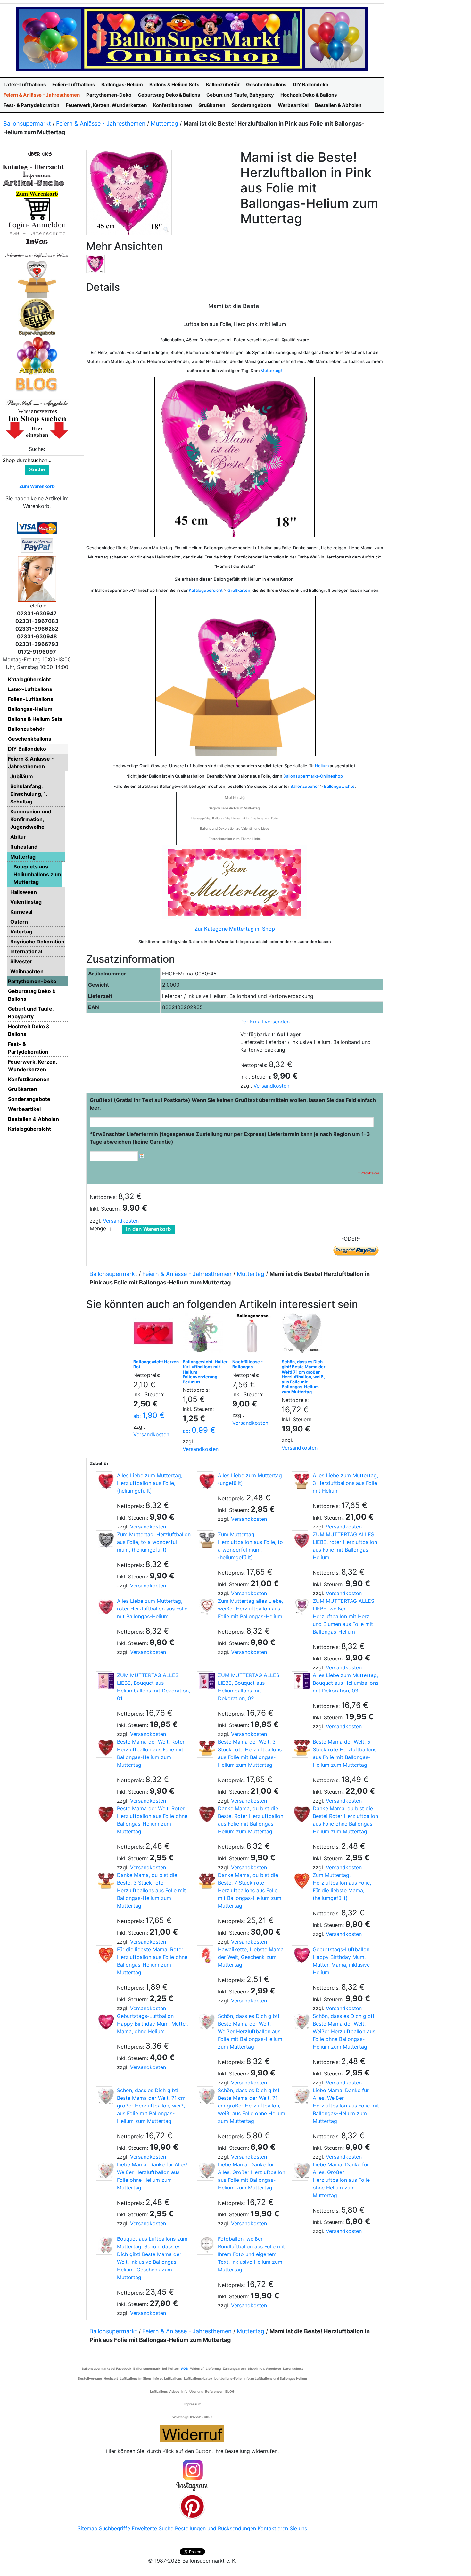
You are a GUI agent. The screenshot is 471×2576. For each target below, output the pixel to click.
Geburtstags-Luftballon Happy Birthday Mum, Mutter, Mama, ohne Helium (153, 2024)
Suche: (37, 449)
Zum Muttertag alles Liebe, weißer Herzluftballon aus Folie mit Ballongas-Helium (250, 1609)
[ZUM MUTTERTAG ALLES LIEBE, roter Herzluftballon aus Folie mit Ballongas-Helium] (300, 1540)
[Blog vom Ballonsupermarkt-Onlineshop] (37, 384)
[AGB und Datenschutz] (37, 233)
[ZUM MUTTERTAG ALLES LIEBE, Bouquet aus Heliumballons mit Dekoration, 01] (104, 1681)
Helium (322, 766)
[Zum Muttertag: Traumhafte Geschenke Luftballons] (235, 882)
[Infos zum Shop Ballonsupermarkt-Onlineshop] (37, 153)
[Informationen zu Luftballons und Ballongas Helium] (37, 255)
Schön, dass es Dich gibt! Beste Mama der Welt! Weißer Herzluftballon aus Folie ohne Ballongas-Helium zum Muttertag (344, 2031)
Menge (98, 1228)
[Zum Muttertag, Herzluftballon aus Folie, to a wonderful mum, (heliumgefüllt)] (104, 1540)
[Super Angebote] (37, 317)
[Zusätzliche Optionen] (37, 545)
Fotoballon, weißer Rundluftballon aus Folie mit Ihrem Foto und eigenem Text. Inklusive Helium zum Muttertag (251, 2254)
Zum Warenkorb (37, 486)
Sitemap (87, 2528)
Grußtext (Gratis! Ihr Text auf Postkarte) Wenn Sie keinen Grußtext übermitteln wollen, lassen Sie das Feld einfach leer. (233, 1104)
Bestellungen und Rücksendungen (215, 2528)
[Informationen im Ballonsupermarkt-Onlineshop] (37, 241)
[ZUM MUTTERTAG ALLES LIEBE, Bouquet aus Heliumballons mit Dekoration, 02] (205, 1681)
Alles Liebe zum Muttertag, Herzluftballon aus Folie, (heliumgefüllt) (150, 1483)
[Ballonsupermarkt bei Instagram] (192, 2476)
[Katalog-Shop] (34, 167)
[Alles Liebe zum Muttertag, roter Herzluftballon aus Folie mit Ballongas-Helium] (104, 1607)
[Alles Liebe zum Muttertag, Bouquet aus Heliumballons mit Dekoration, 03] (300, 1681)
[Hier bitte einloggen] (37, 225)
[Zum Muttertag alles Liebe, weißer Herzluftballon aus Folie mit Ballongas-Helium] (205, 1607)
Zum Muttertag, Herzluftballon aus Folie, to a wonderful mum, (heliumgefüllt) (154, 1542)
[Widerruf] (192, 2433)
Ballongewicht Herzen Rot (156, 1364)
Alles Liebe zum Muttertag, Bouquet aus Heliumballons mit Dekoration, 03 (346, 1683)
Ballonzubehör (305, 786)
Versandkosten (271, 1086)
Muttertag (164, 123)
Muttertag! (271, 371)
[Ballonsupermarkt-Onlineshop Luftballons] (192, 38)
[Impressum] (34, 175)
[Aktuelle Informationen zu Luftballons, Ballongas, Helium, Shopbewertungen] (37, 411)
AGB (185, 2368)
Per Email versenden (265, 1022)
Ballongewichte (339, 786)
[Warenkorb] (37, 209)
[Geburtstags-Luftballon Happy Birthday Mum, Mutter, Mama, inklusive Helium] (300, 1955)
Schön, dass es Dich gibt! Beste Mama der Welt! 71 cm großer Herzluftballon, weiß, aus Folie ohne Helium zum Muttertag (252, 2106)
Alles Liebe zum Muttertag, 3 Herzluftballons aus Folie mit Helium (345, 1483)
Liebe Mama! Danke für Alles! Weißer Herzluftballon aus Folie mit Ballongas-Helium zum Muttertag (346, 2106)
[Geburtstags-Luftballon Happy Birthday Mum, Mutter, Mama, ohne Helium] (104, 2022)
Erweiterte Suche (153, 2528)
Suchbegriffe (115, 2528)
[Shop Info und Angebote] (37, 403)
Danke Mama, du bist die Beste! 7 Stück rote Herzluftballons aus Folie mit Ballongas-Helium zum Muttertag (250, 1890)
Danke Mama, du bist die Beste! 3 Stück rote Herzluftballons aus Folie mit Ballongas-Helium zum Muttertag (151, 1890)
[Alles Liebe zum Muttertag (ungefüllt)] (205, 1481)
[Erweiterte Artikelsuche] (34, 183)
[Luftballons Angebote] (37, 355)
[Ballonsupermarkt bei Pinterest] (192, 2506)
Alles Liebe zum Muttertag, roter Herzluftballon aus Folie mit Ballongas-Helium (152, 1609)
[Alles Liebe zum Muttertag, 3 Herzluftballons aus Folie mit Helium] (300, 1481)
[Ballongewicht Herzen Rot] (155, 1335)
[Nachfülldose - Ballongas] (254, 1335)
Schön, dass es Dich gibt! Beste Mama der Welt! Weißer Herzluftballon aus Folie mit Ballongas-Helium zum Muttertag (250, 2031)
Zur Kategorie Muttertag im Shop (235, 929)
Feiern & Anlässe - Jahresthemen (101, 123)
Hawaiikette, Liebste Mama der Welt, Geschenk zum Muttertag (251, 1957)
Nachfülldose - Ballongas (248, 1364)
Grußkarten (239, 590)
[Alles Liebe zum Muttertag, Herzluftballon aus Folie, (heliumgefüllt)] (104, 1481)
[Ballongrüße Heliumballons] (37, 278)
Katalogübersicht (206, 590)
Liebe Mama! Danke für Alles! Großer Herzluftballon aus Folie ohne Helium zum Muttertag (341, 2180)
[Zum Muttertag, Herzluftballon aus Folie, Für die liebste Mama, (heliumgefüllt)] (300, 1881)
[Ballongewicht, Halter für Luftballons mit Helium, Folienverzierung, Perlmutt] (204, 1335)
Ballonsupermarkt (27, 123)
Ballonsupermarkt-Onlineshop (313, 776)
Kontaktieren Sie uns (282, 2528)
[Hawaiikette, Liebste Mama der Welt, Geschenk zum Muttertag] (205, 1955)
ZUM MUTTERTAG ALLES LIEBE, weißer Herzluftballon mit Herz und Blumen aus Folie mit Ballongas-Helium (343, 1616)
